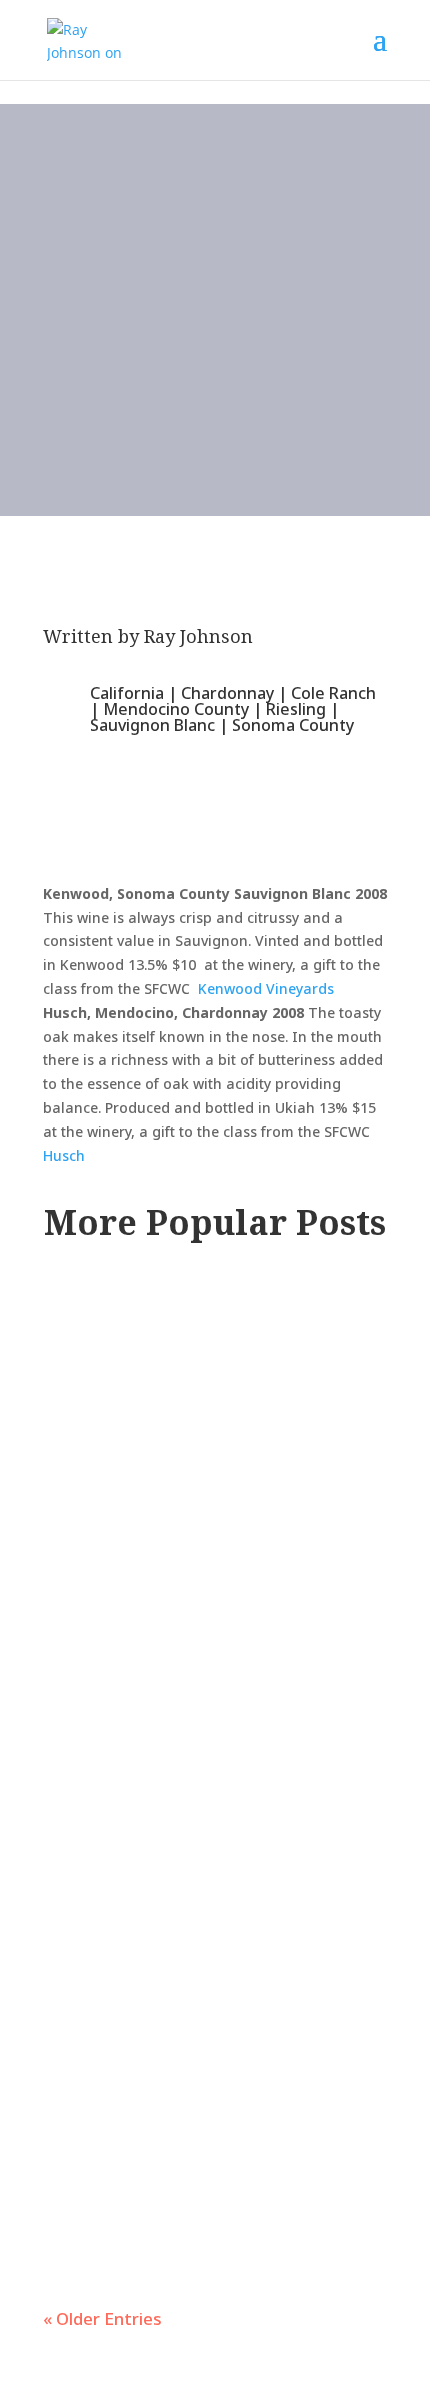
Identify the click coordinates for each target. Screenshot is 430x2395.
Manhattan (262, 1392)
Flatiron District (135, 1392)
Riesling (296, 709)
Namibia (221, 1607)
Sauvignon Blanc (152, 725)
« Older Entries (102, 2318)
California (127, 693)
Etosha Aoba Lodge (170, 1539)
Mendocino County (176, 709)
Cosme (99, 1324)
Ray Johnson (198, 636)
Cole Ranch (333, 693)
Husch (64, 1155)
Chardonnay (227, 693)
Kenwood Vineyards (266, 988)
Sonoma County (293, 725)
